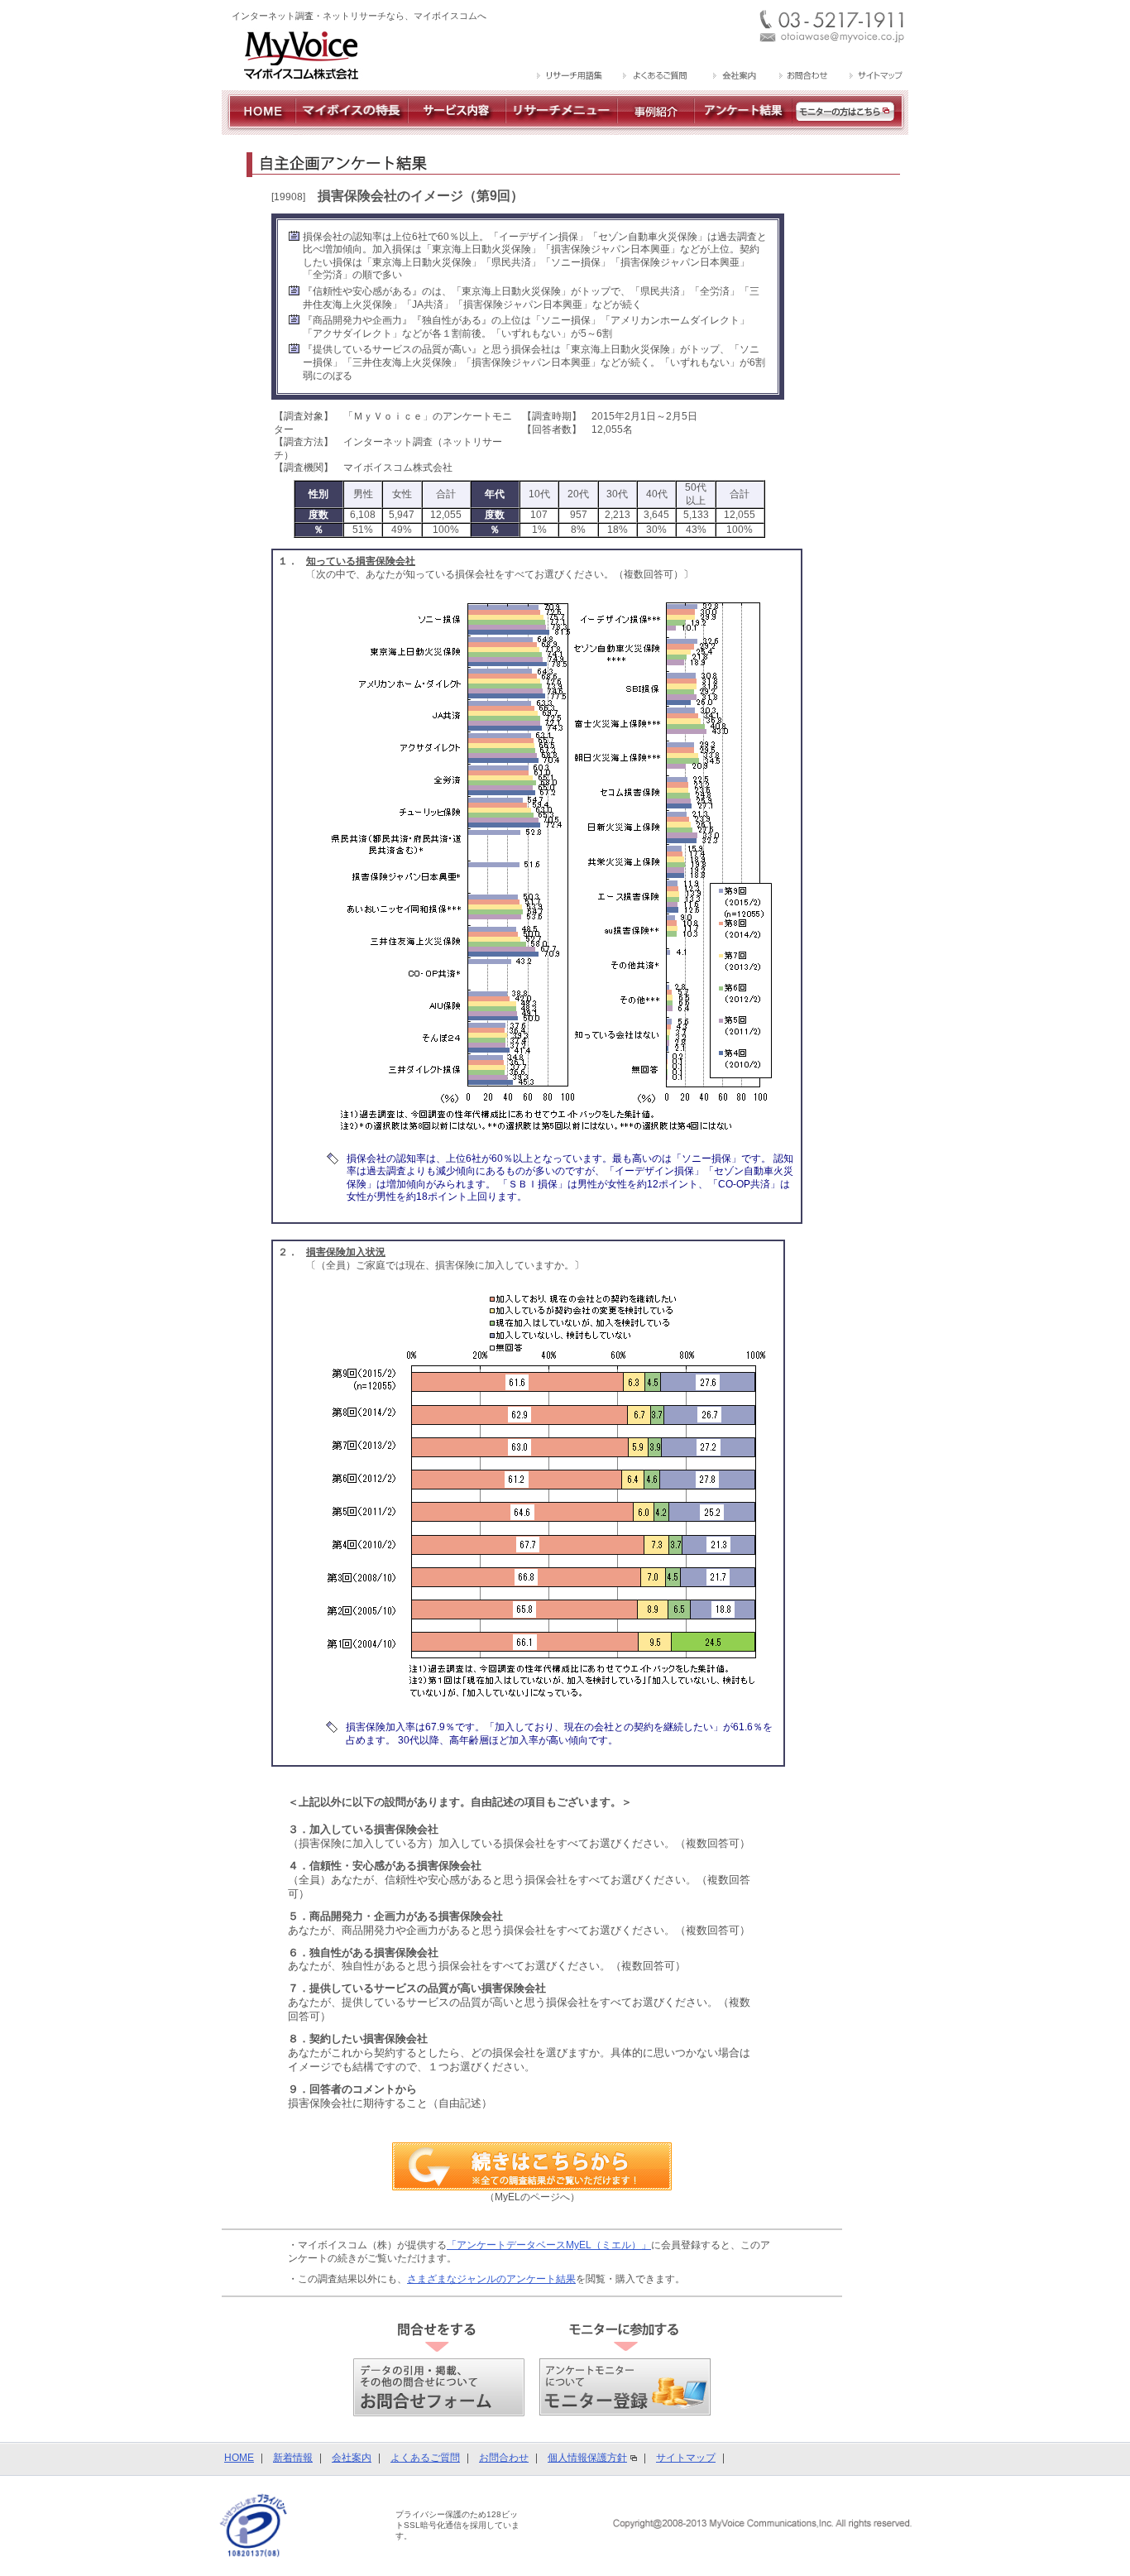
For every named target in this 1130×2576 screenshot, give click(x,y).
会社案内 (352, 2458)
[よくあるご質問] (656, 77)
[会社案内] (733, 77)
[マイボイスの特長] (352, 128)
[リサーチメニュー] (561, 128)
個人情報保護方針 (587, 2458)
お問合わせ (504, 2458)
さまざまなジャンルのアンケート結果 (491, 2279)
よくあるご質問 (425, 2458)
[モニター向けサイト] (850, 128)
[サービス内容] (457, 128)
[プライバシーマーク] (254, 2525)
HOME (239, 2458)
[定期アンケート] (743, 128)
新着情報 (293, 2458)
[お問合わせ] (803, 77)
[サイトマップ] (874, 77)
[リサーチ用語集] (570, 77)
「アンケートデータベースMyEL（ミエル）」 (549, 2245)
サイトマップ (686, 2458)
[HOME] (259, 128)
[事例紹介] (656, 128)
